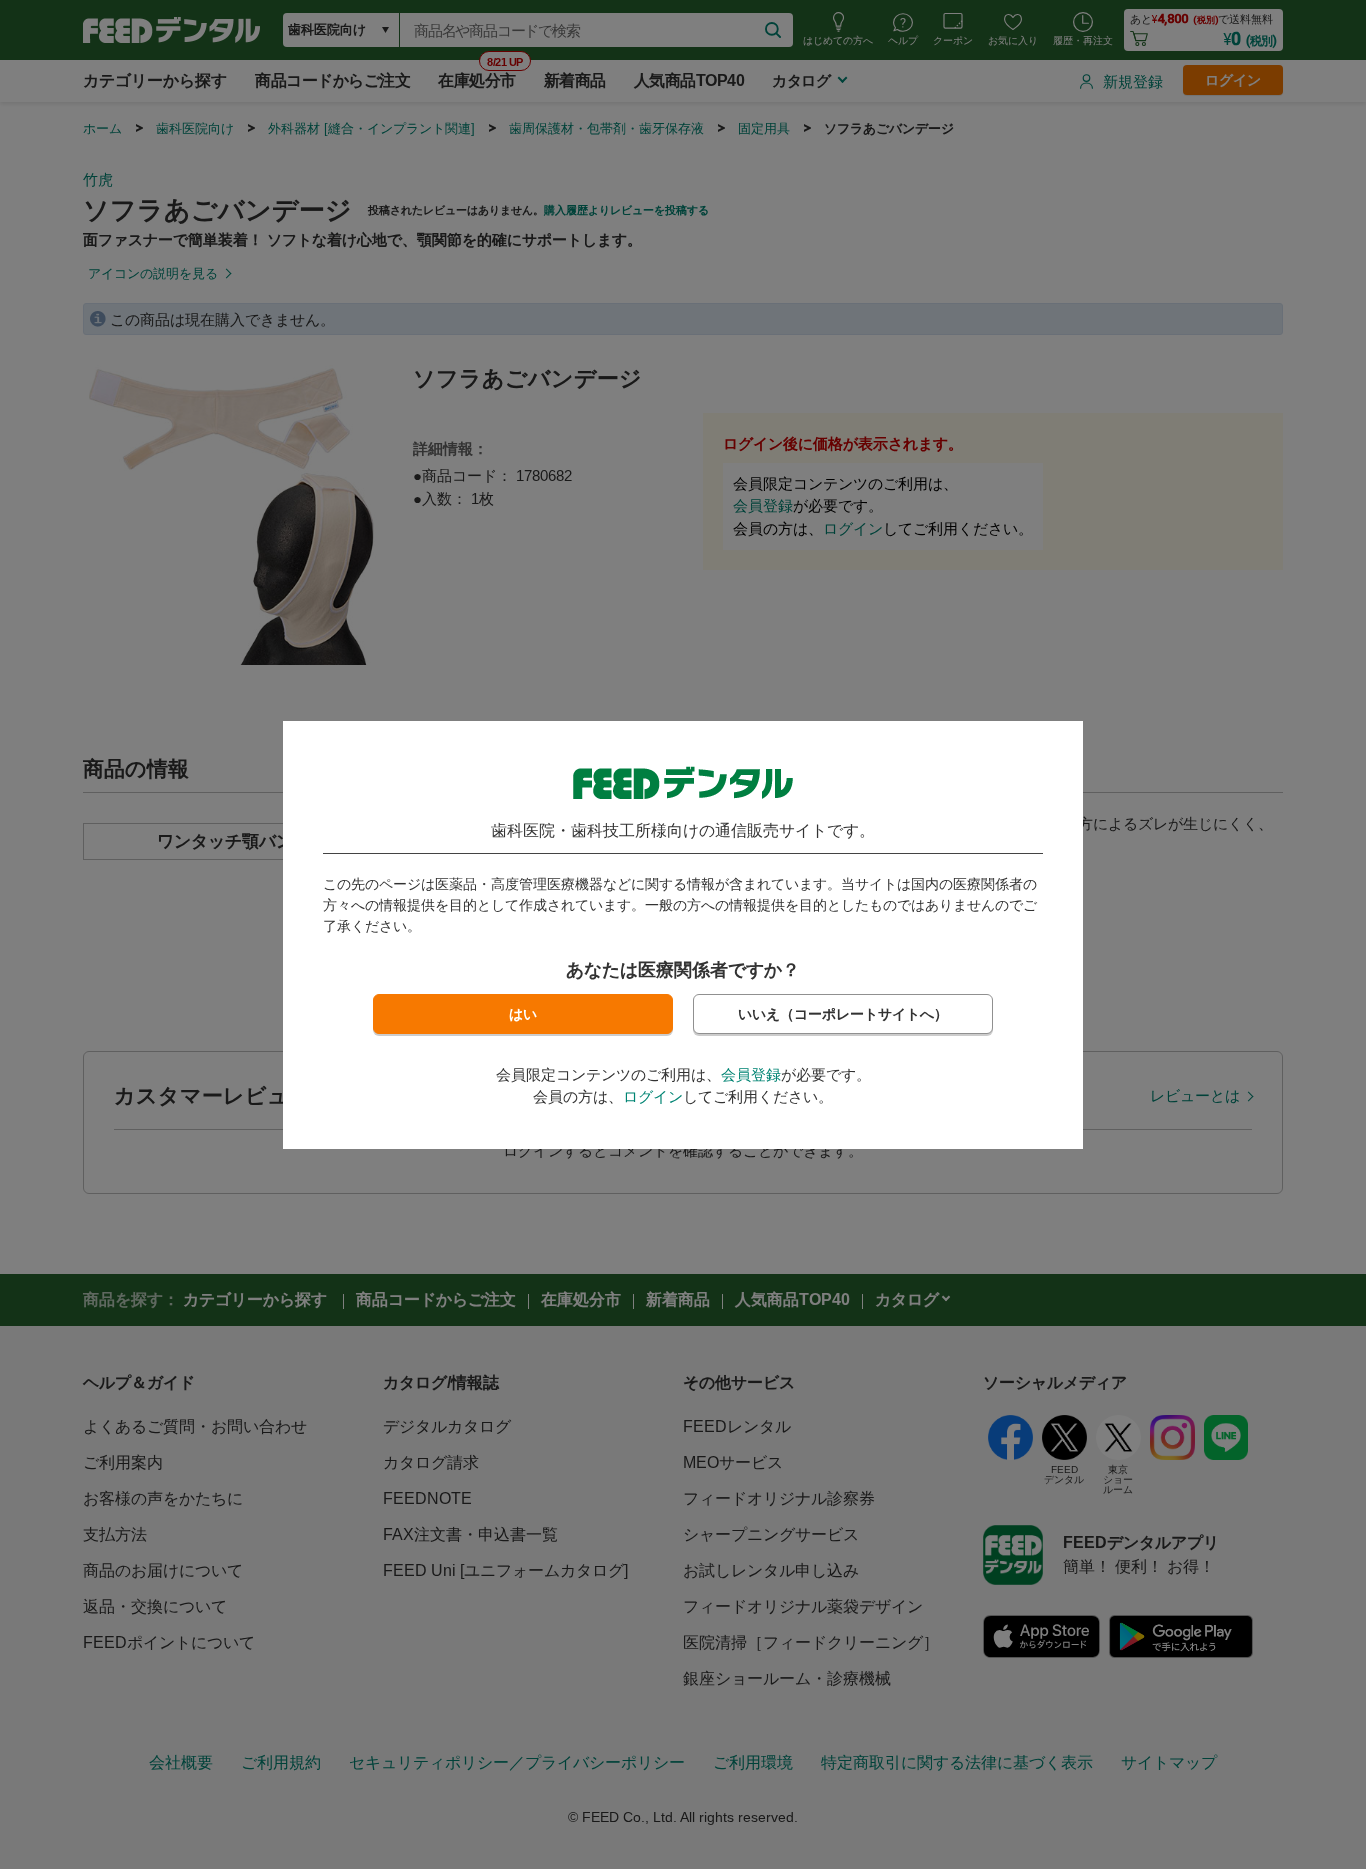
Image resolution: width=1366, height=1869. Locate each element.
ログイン (653, 1096)
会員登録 (751, 1074)
